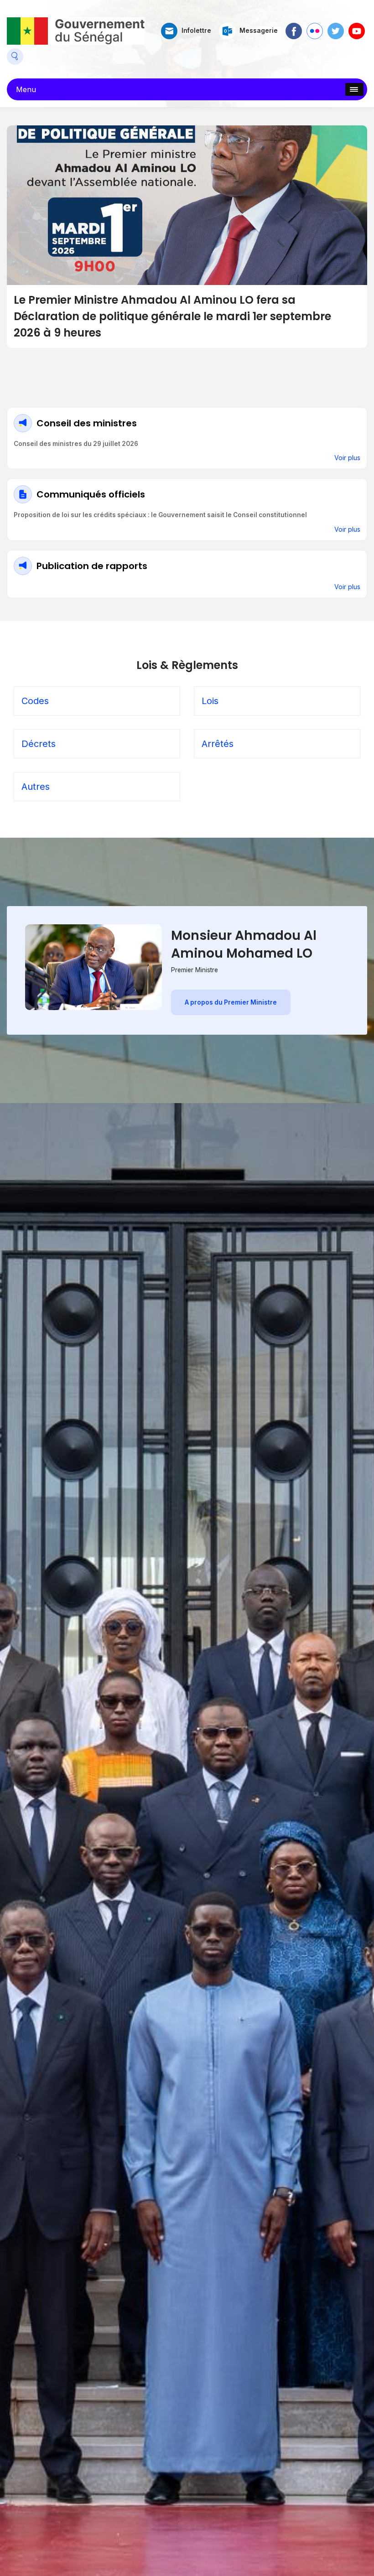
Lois (210, 701)
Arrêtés (218, 744)
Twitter (336, 27)
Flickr (314, 27)
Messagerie (259, 31)
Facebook (294, 27)
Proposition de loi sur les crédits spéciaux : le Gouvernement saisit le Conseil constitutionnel (160, 515)
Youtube (357, 27)
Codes (35, 701)
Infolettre (196, 31)
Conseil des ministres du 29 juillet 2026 (76, 444)
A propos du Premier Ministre (231, 1002)
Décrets (39, 744)
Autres (36, 787)
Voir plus (347, 458)
